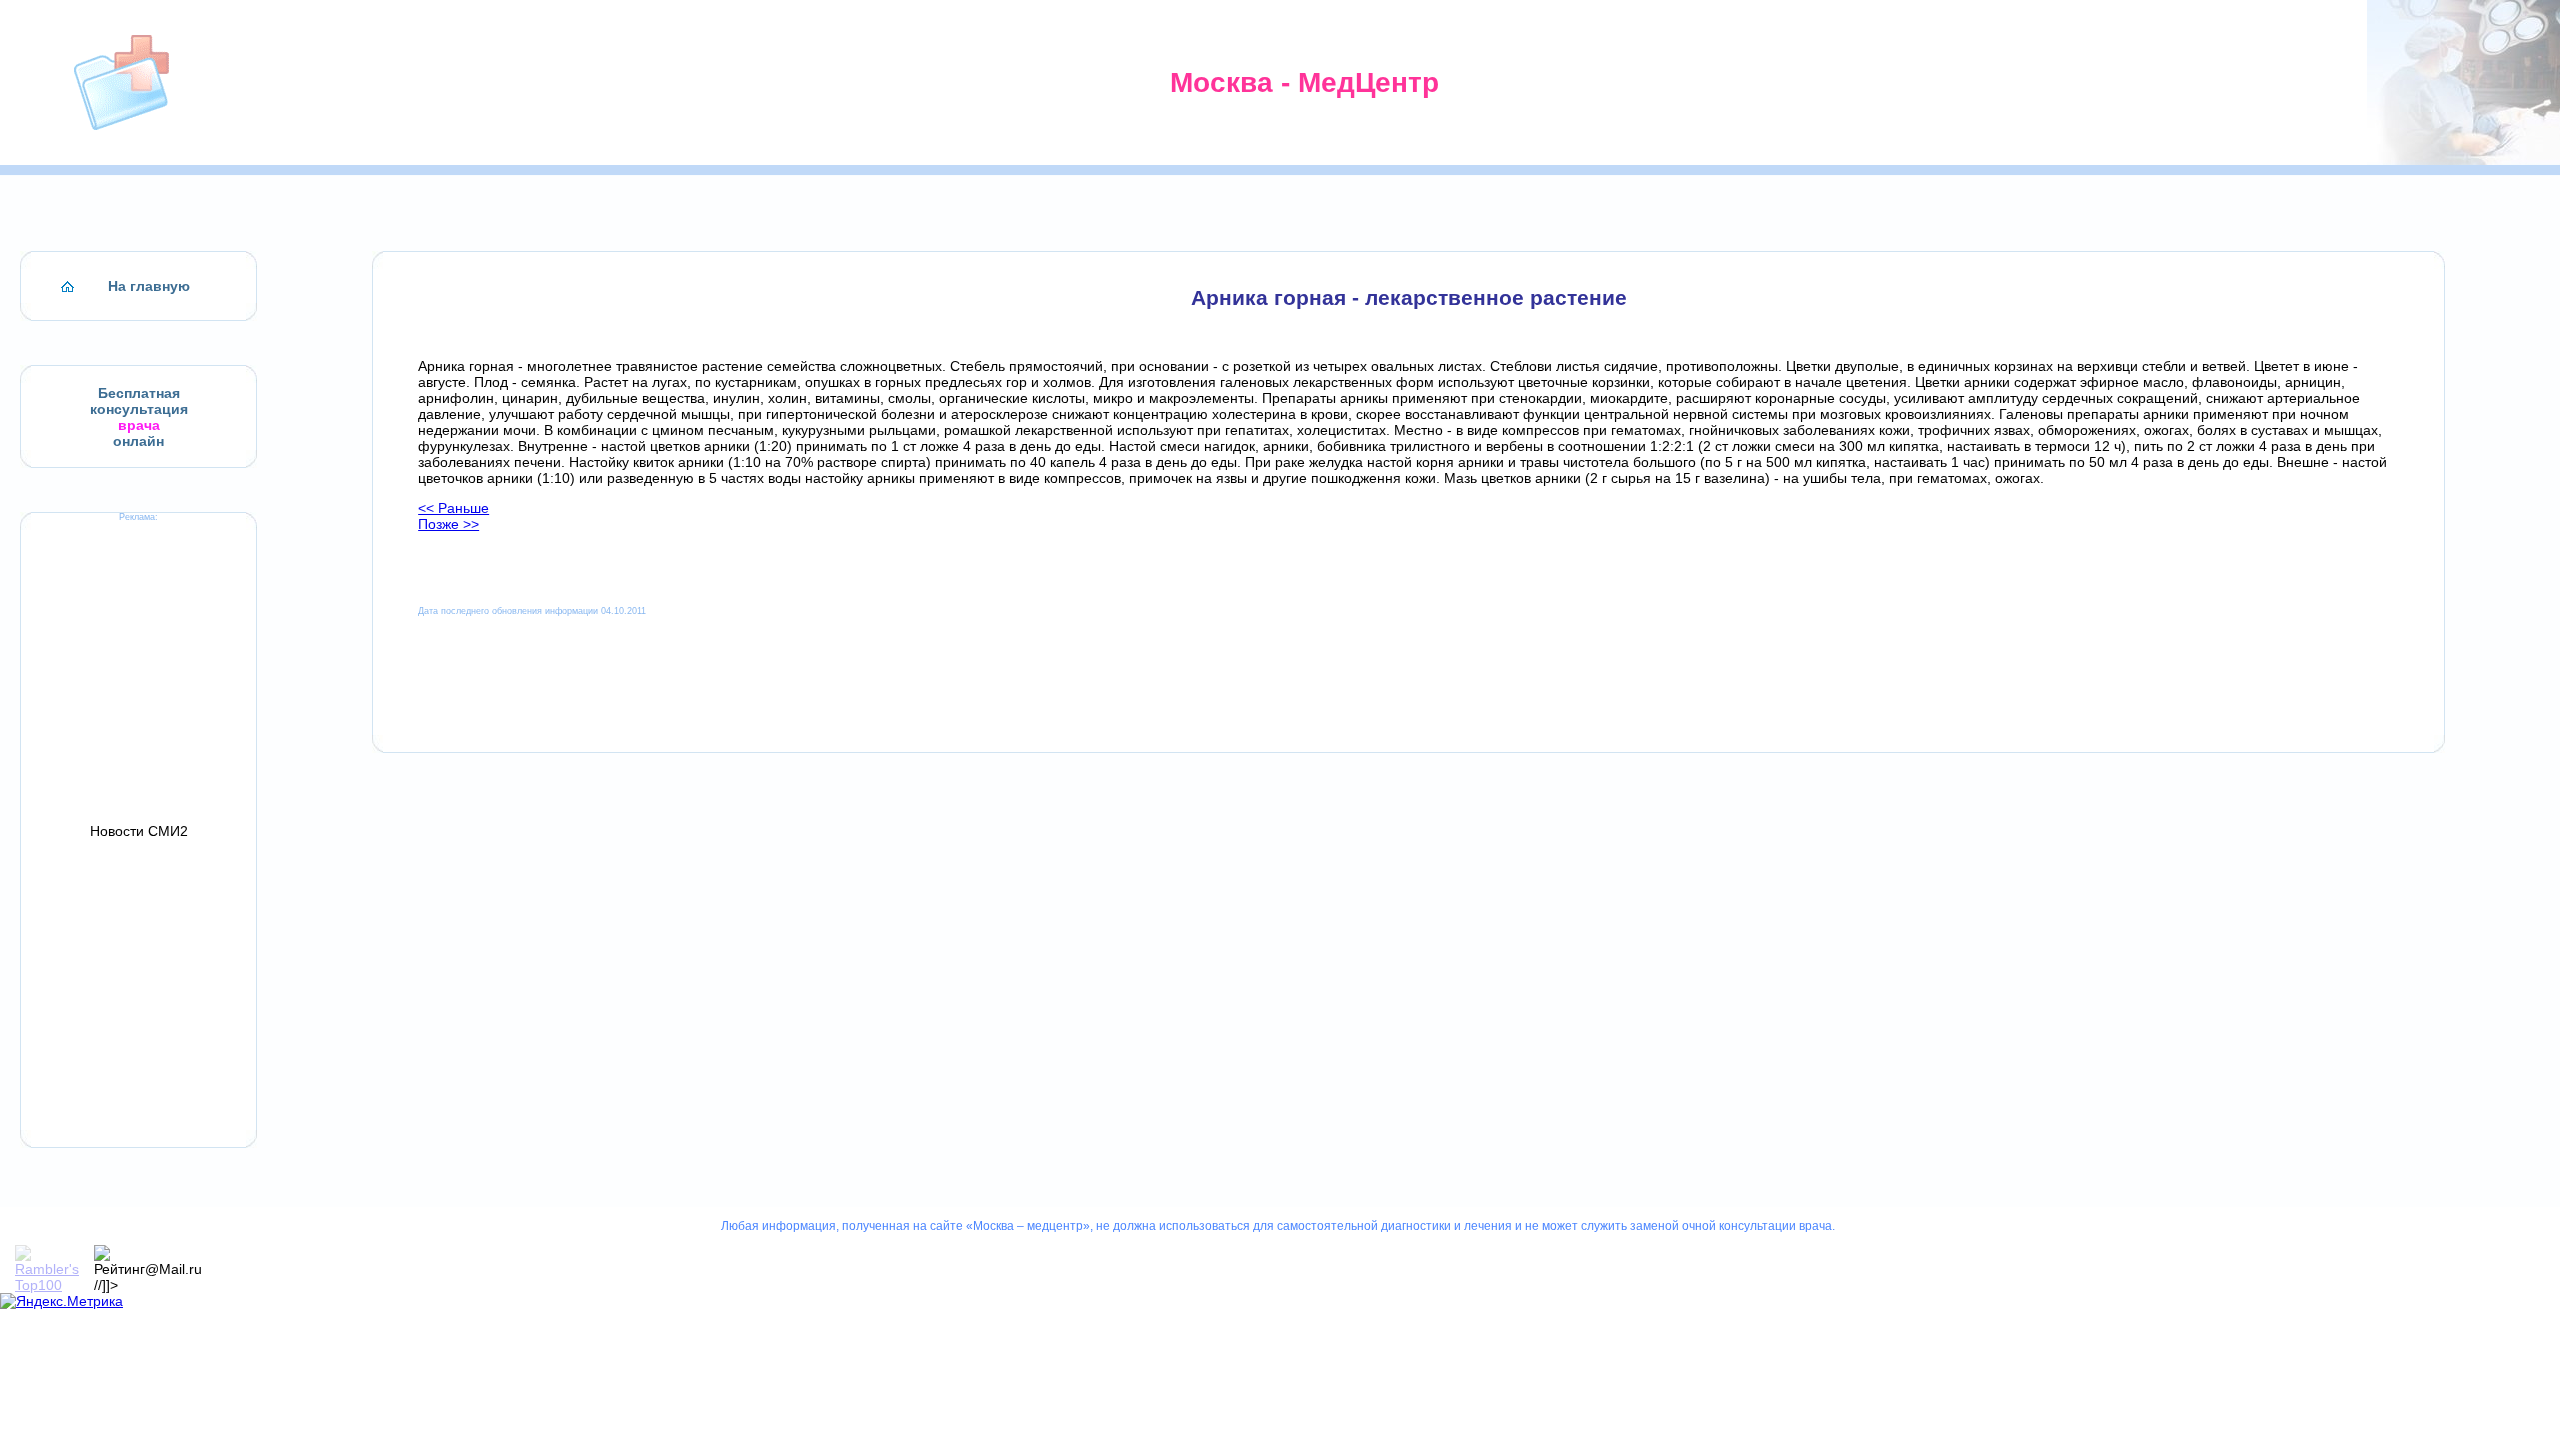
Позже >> (448, 524)
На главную (149, 286)
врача (139, 425)
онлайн (138, 441)
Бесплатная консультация (139, 401)
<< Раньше (453, 508)
